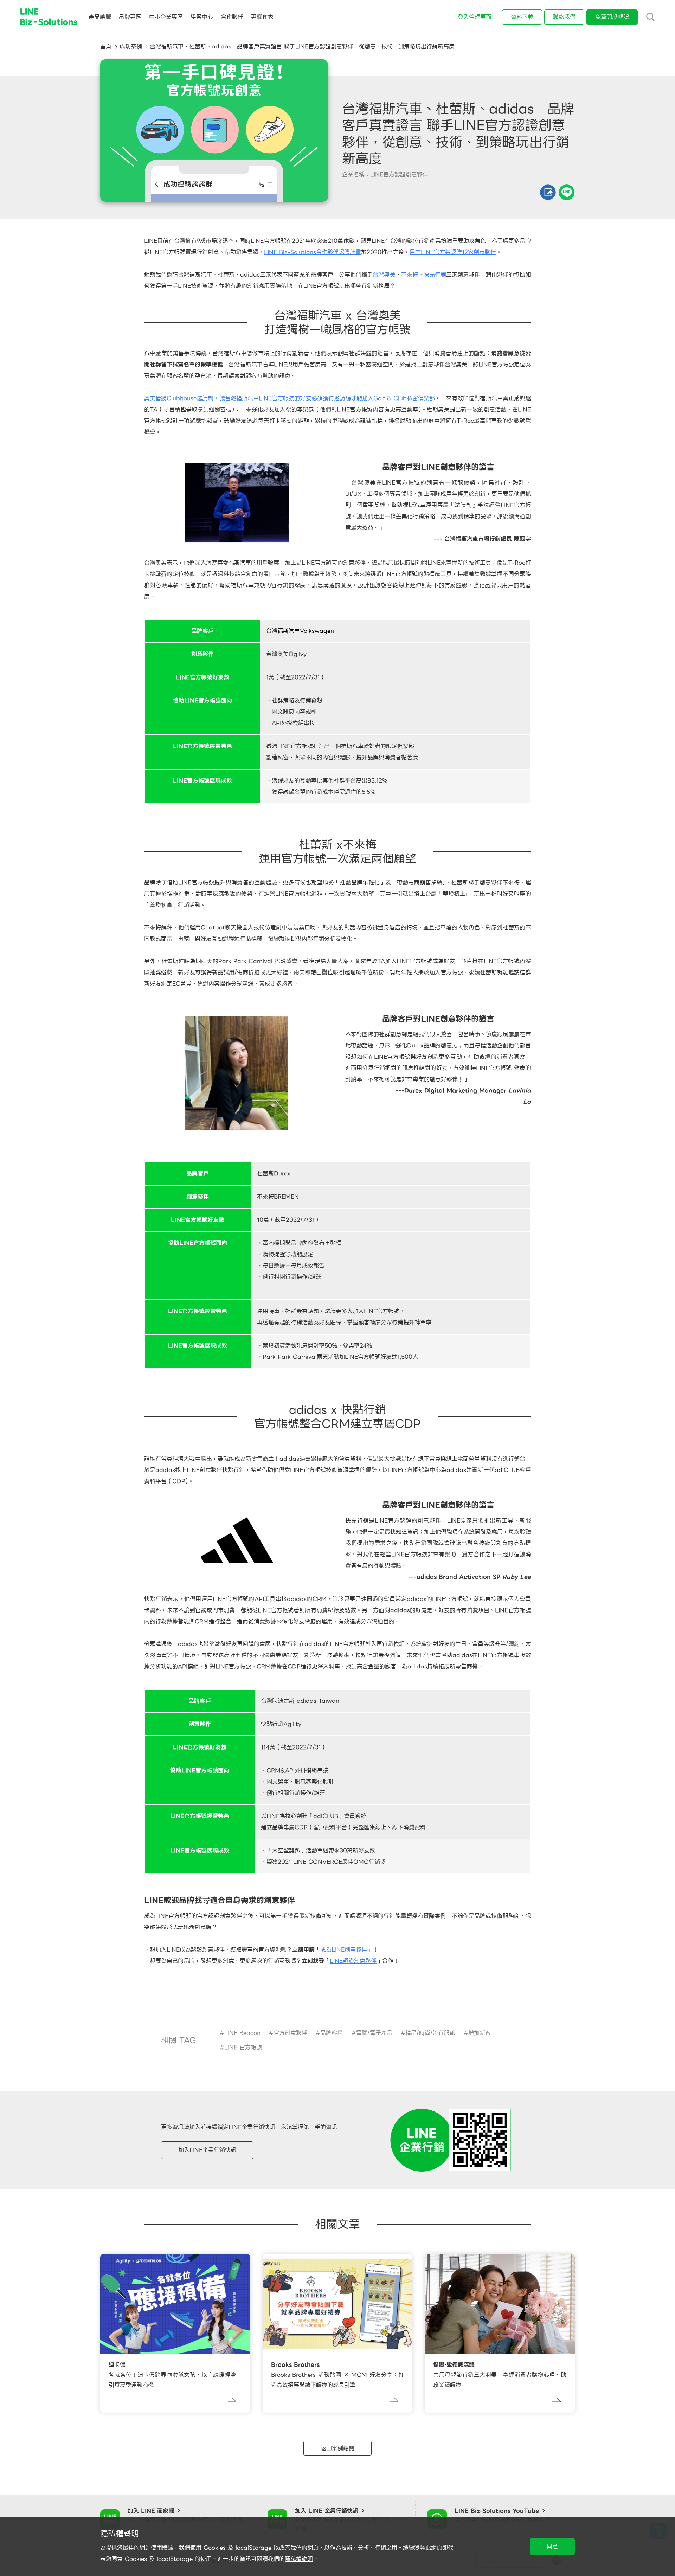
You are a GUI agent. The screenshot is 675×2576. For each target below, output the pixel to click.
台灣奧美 (384, 275)
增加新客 (480, 2033)
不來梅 (410, 275)
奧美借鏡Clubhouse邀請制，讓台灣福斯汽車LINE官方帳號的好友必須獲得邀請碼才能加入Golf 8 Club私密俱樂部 (290, 398)
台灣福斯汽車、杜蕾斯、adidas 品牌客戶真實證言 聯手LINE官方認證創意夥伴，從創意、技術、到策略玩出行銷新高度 (302, 47)
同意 (552, 2546)
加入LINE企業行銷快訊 (207, 2150)
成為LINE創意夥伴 (344, 1950)
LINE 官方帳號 (243, 2047)
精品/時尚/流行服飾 (430, 2033)
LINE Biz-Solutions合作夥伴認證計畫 (313, 252)
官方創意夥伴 (290, 2033)
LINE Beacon (242, 2033)
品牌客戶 (332, 2033)
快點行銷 (435, 275)
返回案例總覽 (337, 2448)
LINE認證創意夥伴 (353, 1961)
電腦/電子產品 (374, 2033)
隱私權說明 (299, 2559)
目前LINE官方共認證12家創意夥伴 (453, 252)
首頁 (106, 47)
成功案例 (131, 47)
